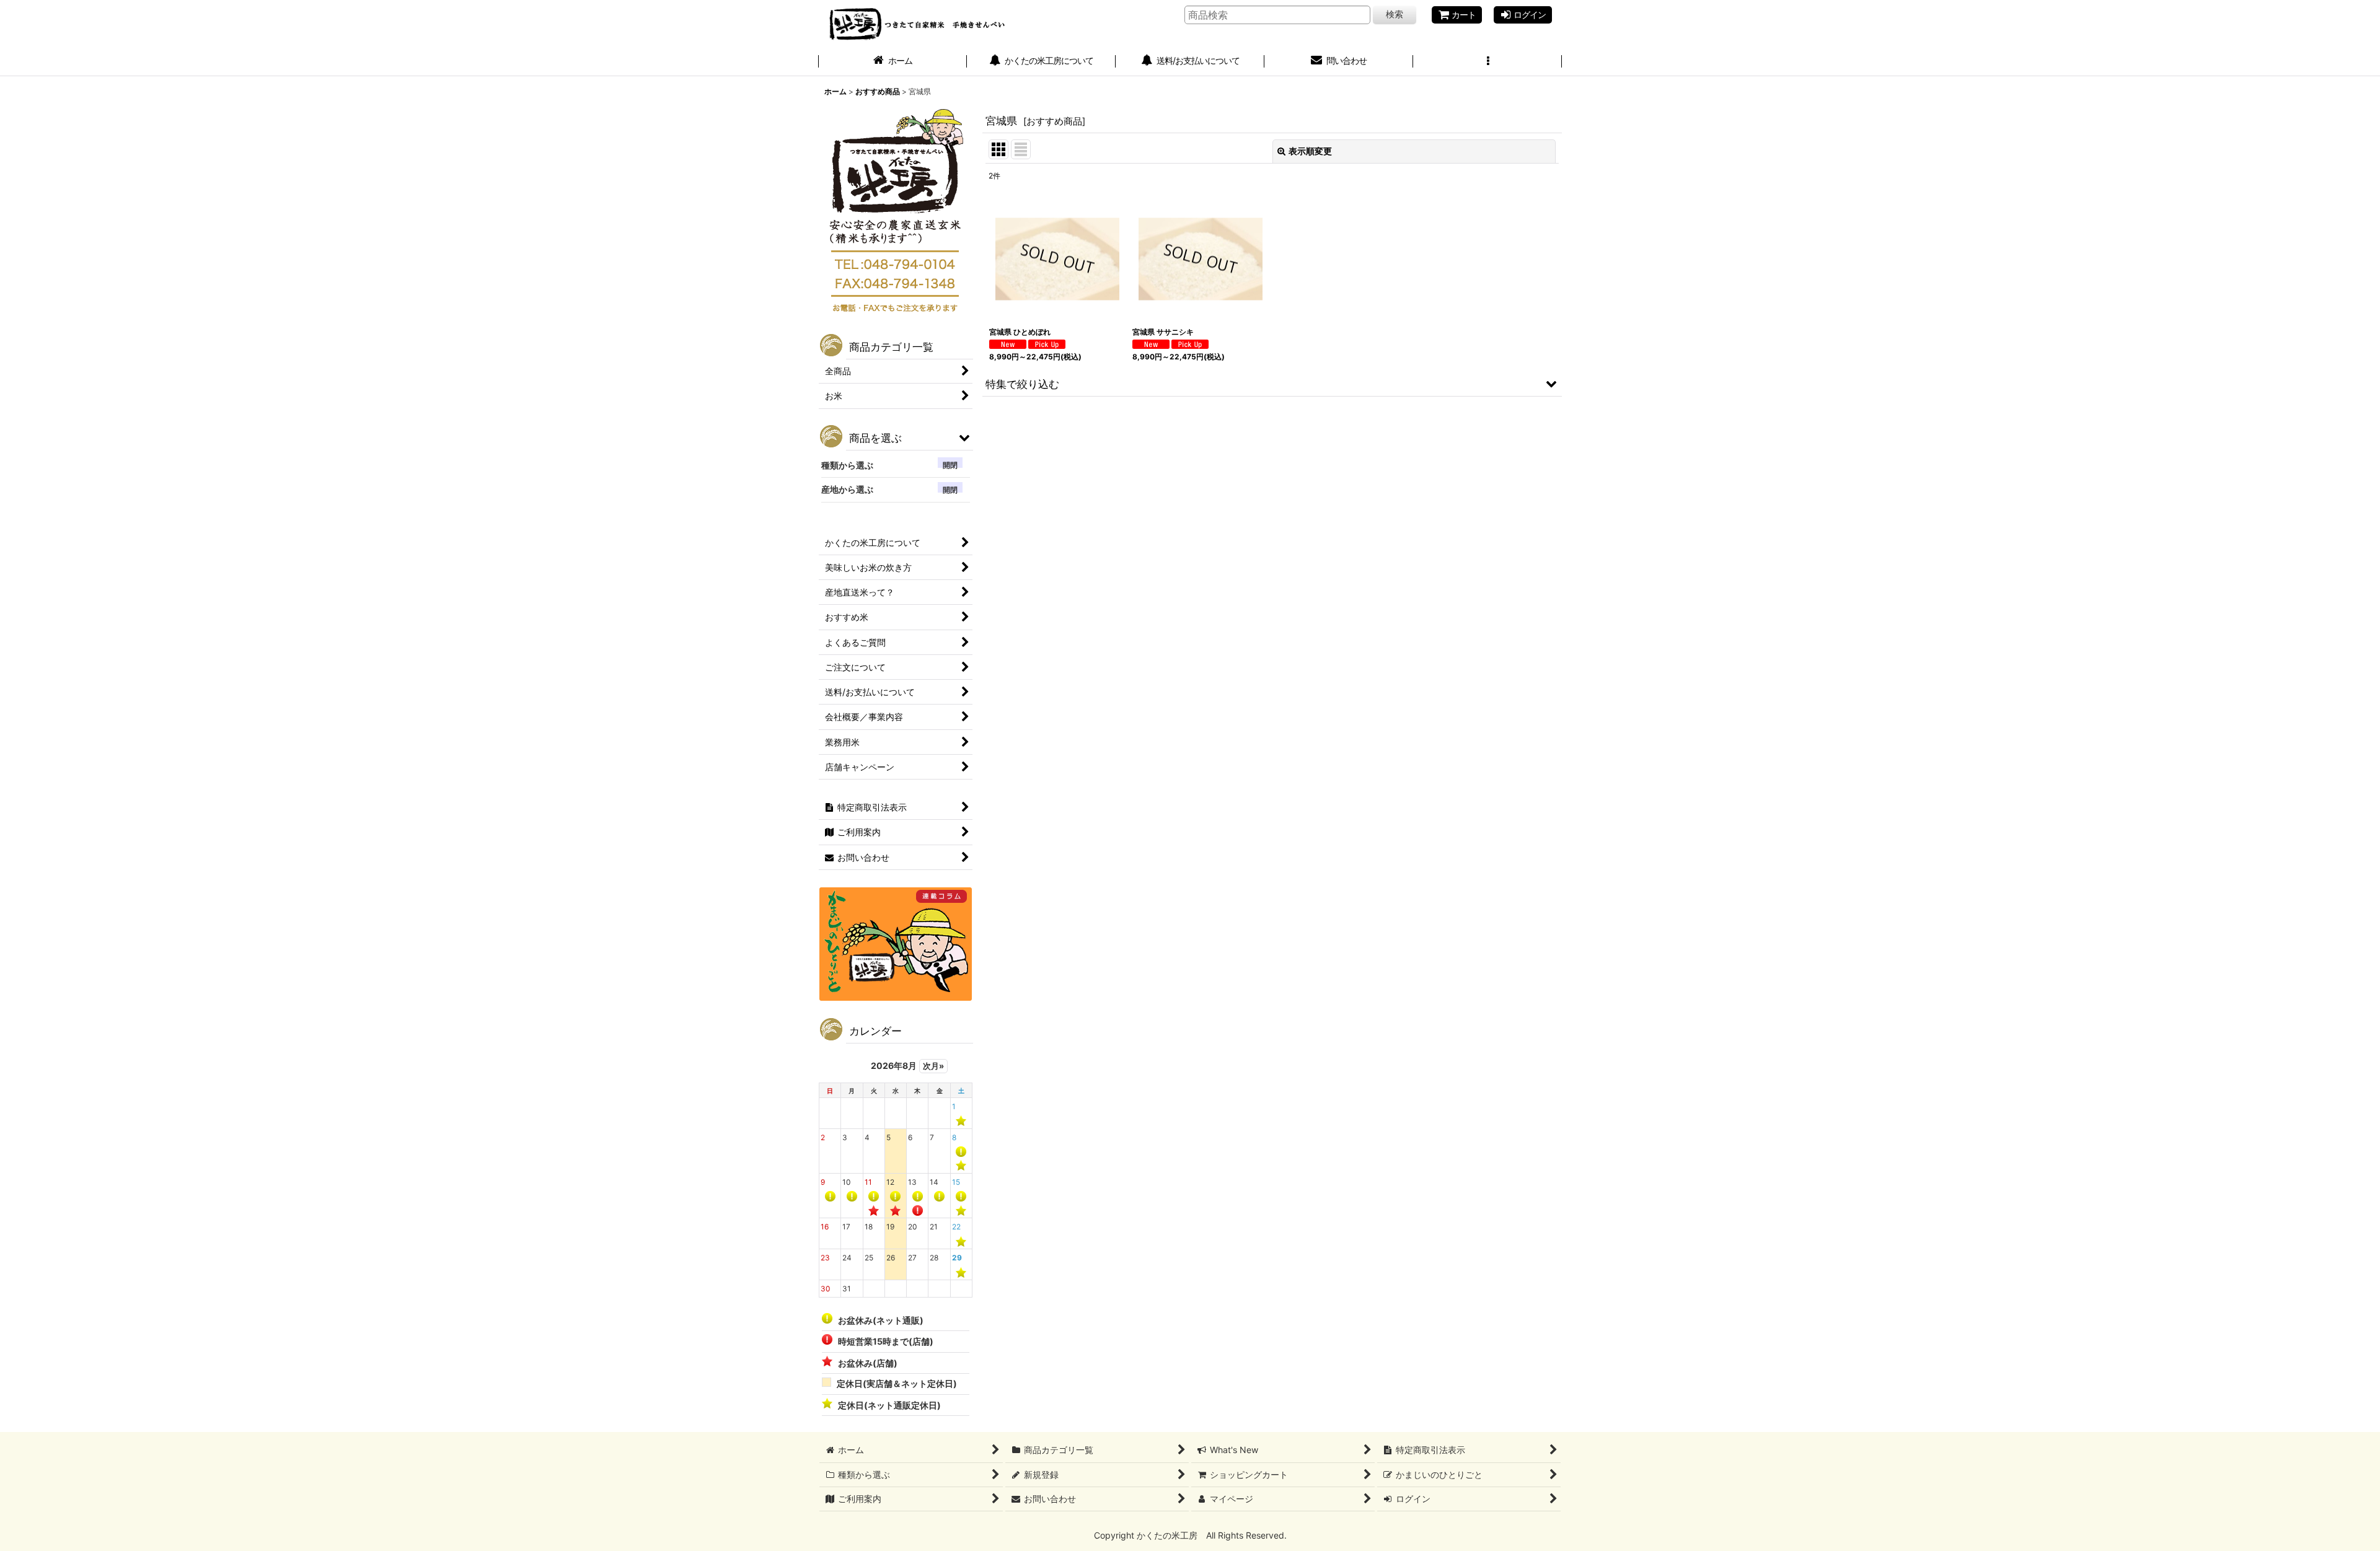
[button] (1487, 62)
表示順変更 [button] (1310, 151)
